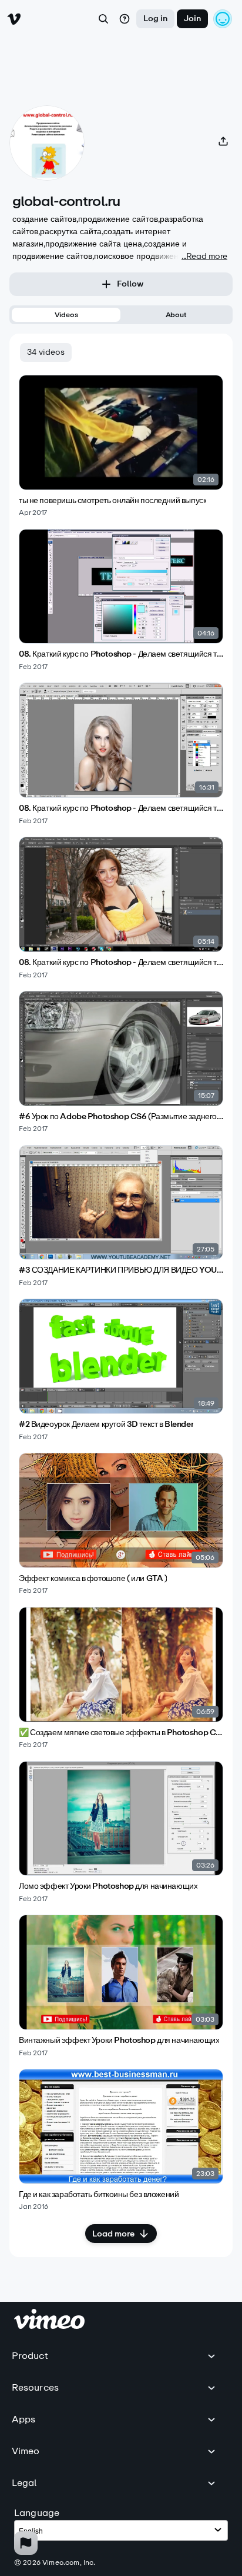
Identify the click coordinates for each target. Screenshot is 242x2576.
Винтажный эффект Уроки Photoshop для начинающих (119, 2041)
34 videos (46, 352)
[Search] (103, 19)
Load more (113, 2234)
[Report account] (26, 2543)
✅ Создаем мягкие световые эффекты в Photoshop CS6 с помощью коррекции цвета (121, 1733)
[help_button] (125, 19)
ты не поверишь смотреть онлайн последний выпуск (112, 501)
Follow (130, 284)
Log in (155, 19)
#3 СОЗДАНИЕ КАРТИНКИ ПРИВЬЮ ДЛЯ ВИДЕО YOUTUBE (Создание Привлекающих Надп (121, 1270)
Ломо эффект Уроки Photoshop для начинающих (108, 1886)
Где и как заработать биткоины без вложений (99, 2195)
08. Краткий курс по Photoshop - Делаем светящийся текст (121, 654)
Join (192, 19)
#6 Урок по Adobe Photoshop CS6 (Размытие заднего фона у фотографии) (121, 1117)
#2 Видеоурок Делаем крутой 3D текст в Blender (106, 1425)
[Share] (223, 141)
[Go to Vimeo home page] (14, 19)
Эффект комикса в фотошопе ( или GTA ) (93, 1579)
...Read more (204, 256)
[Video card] (121, 446)
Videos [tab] (66, 315)
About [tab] (176, 315)
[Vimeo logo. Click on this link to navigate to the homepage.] (49, 2326)
